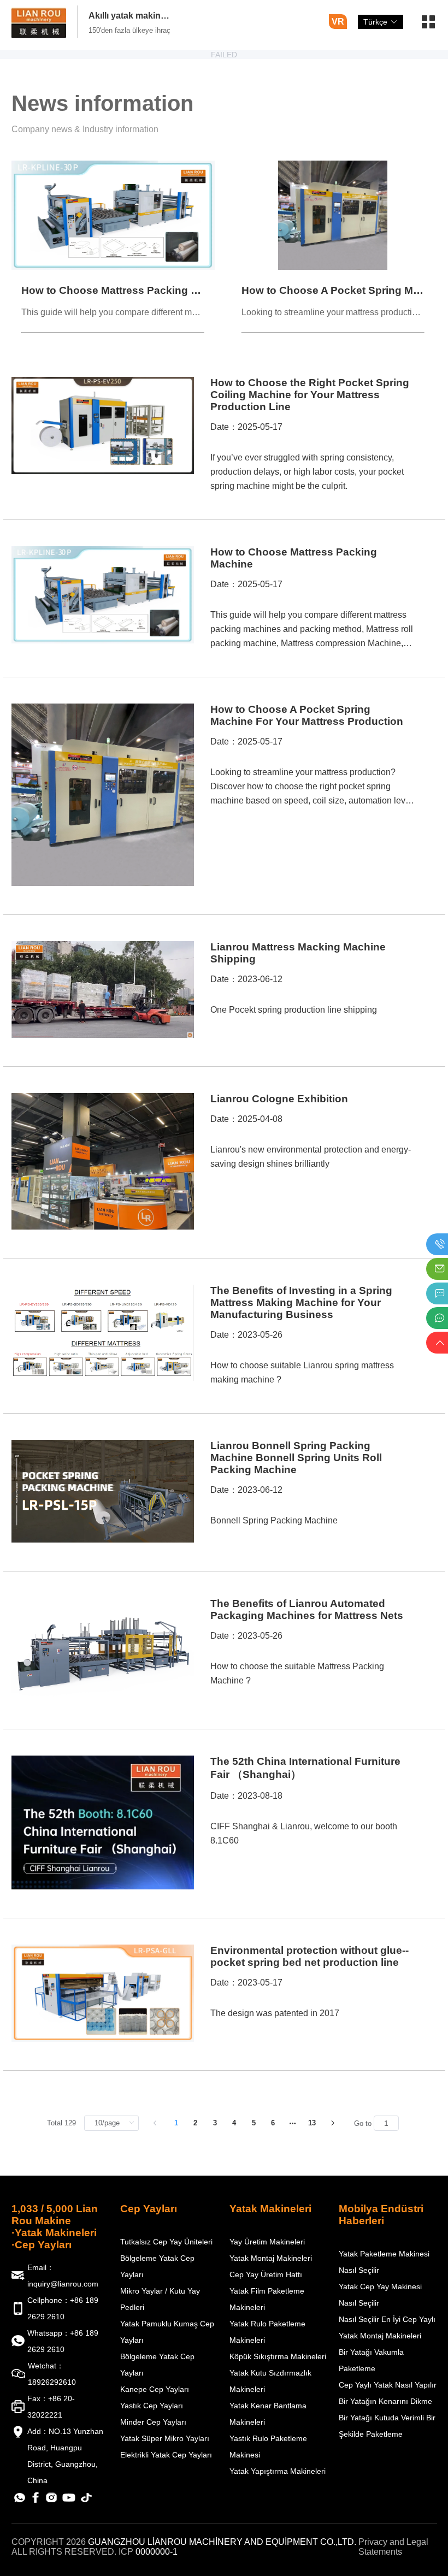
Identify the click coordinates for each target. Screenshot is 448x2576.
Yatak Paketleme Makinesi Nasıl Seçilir (384, 2262)
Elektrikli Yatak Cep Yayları (166, 2455)
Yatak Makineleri (270, 2209)
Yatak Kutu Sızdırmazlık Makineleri (270, 2381)
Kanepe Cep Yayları (155, 2389)
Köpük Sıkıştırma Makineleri (278, 2356)
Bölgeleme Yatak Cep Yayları (157, 2266)
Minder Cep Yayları (153, 2422)
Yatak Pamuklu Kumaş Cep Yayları (167, 2332)
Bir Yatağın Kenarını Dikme (385, 2401)
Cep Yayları (149, 2209)
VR (338, 22)
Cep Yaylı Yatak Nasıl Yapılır (388, 2385)
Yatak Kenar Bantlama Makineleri (268, 2414)
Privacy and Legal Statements (393, 2547)
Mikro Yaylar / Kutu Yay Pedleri (160, 2299)
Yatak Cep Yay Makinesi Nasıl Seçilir (380, 2295)
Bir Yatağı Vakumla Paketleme (371, 2360)
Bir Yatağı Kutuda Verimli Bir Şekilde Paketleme (387, 2426)
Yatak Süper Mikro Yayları (165, 2438)
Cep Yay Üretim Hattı (266, 2274)
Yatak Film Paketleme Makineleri (267, 2299)
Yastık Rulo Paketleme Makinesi (268, 2447)
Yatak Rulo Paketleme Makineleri (267, 2332)
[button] (428, 26)
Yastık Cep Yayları (152, 2406)
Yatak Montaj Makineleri (271, 2258)
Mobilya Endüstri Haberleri (381, 2215)
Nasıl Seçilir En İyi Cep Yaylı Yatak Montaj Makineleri (387, 2327)
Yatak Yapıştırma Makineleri (278, 2471)
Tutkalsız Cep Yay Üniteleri (166, 2242)
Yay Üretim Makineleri (267, 2242)
